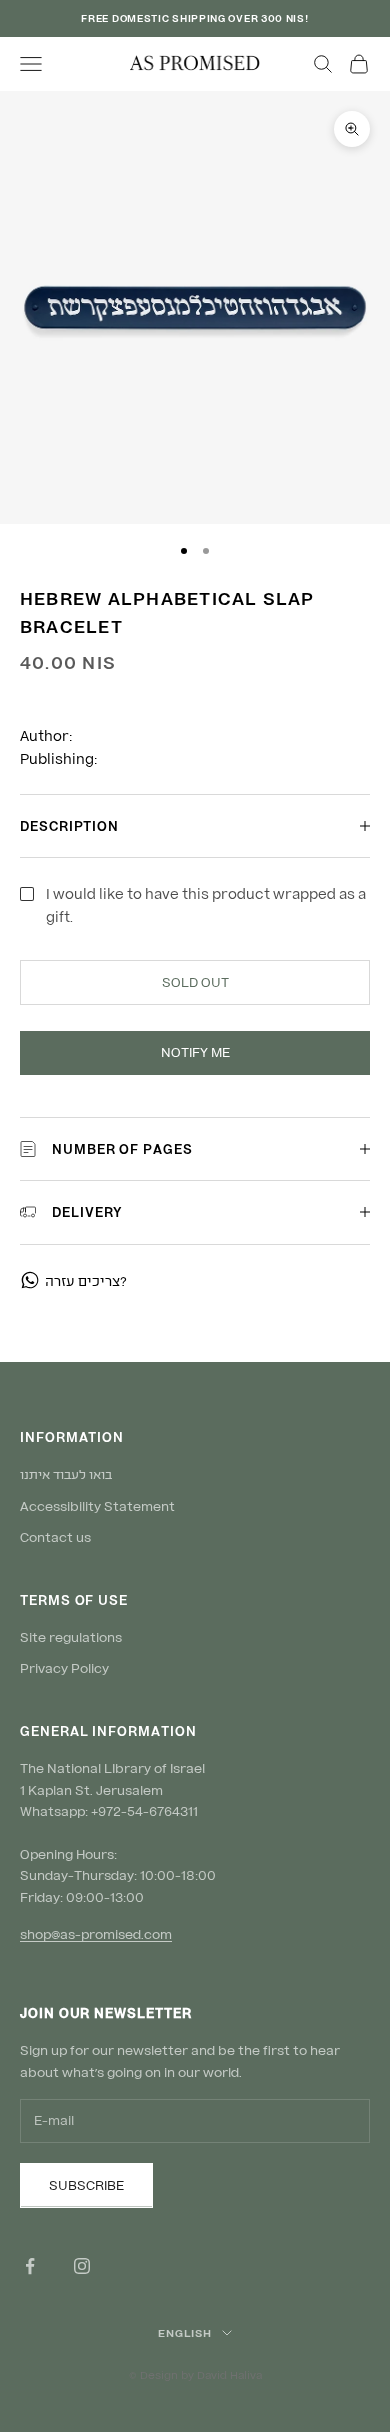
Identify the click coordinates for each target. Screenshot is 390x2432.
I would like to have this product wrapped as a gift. (206, 905)
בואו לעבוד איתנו (66, 1474)
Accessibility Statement (97, 1506)
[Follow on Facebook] (30, 2266)
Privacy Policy (64, 1668)
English (184, 2332)
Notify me (195, 1052)
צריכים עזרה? (86, 1280)
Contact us (55, 1537)
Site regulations (71, 1637)
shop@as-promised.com (96, 1934)
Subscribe (86, 2185)
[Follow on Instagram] (82, 2266)
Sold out (195, 982)
